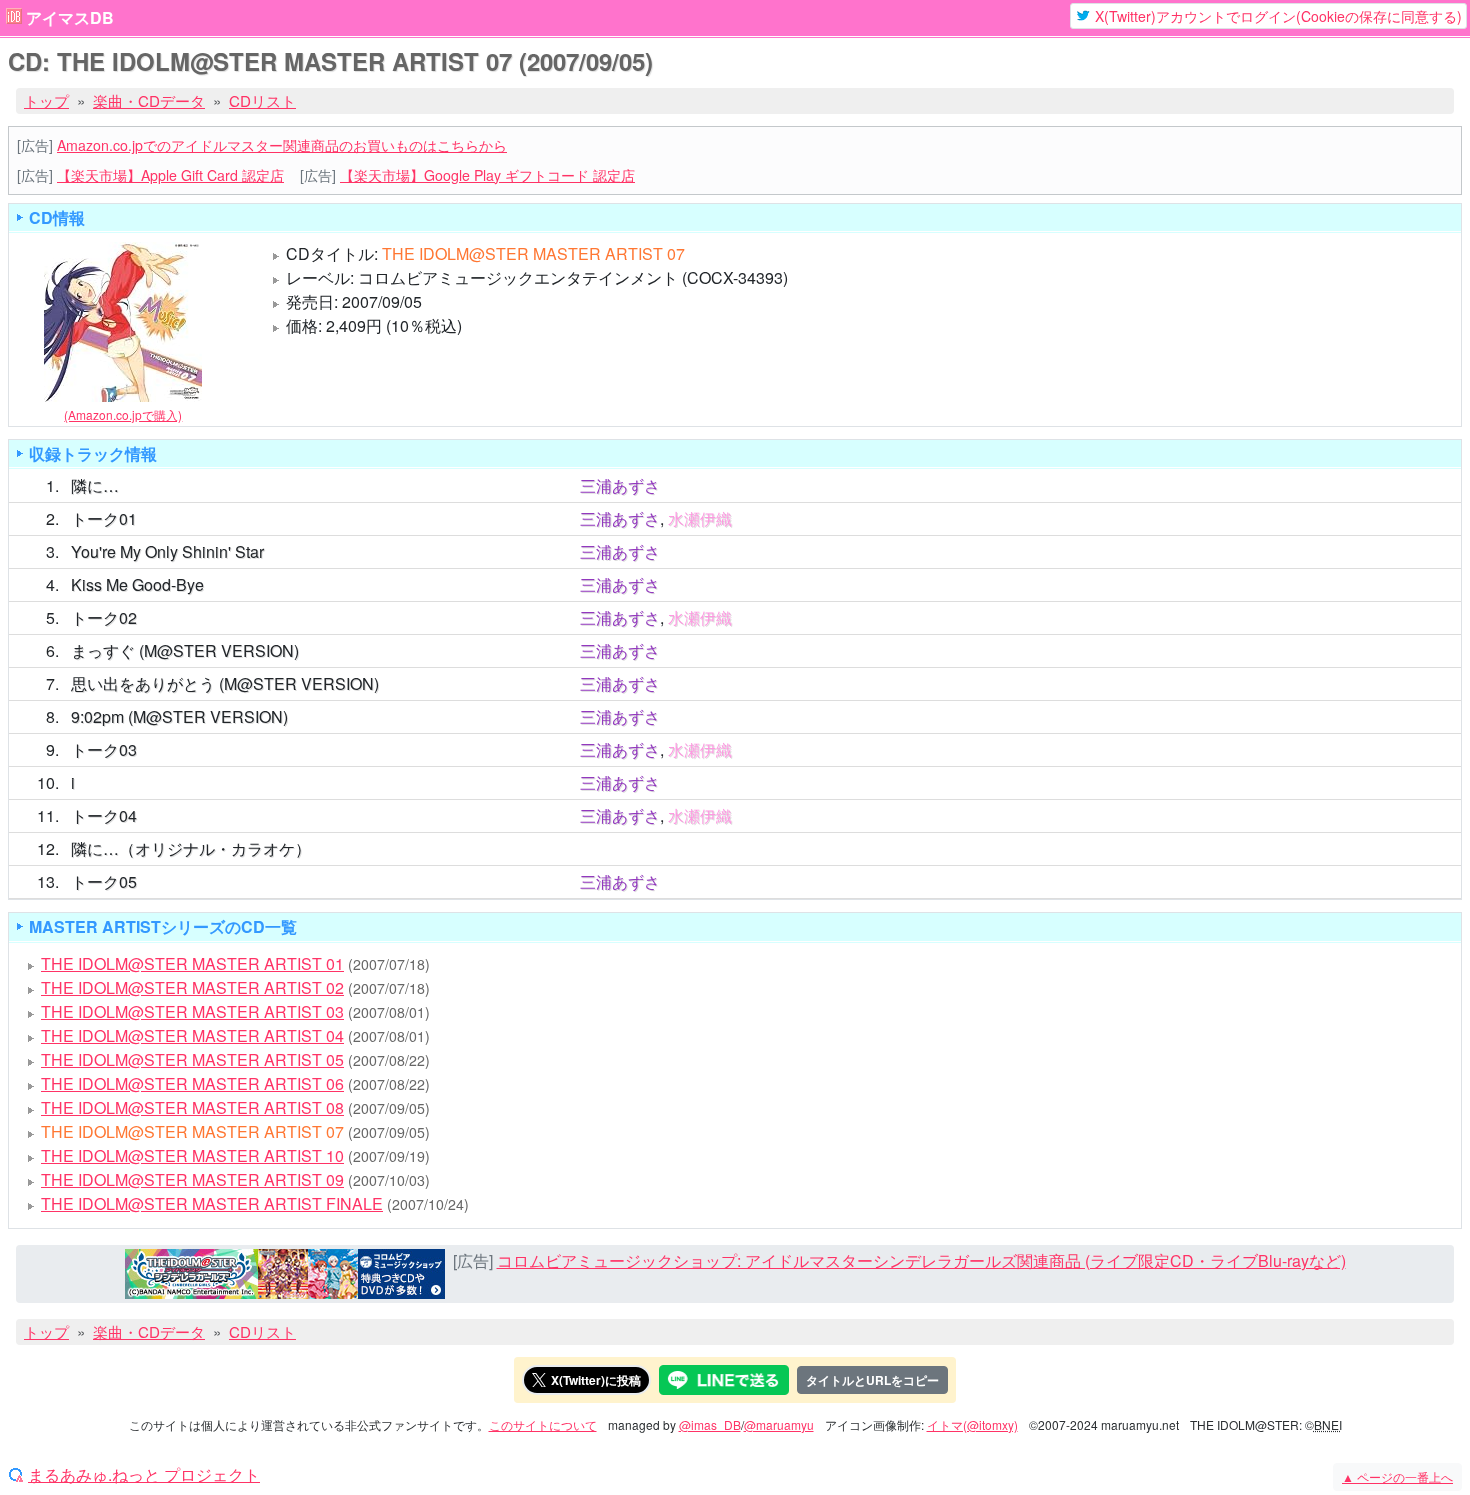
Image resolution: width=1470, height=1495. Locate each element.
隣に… (95, 485)
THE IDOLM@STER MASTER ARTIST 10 (192, 1155)
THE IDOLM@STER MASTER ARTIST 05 (192, 1059)
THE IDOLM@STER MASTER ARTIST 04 (192, 1035)
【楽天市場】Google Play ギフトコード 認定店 (487, 175)
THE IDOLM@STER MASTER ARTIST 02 (192, 987)
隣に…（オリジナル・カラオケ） (191, 848)
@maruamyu (779, 1424)
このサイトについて (543, 1424)
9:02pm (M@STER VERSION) (179, 716)
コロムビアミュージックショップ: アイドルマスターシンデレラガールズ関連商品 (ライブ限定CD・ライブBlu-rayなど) (921, 1260)
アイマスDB (70, 18)
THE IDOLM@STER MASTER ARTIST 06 (192, 1083)
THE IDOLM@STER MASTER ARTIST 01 (192, 963)
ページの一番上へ (1397, 1476)
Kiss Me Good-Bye (137, 584)
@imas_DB (710, 1424)
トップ (46, 100)
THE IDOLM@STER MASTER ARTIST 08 (192, 1107)
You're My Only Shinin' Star (167, 551)
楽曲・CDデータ (149, 100)
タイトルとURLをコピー (872, 1380)
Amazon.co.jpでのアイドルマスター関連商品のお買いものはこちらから (282, 145)
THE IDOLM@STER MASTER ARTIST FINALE (212, 1203)
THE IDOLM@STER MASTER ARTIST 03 (192, 1011)
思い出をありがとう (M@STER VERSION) (225, 683)
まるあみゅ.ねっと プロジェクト (144, 1475)
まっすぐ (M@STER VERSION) (185, 650)
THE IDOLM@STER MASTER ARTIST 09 (192, 1179)
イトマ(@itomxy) (972, 1424)
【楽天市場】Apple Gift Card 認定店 (170, 175)
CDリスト (262, 100)
